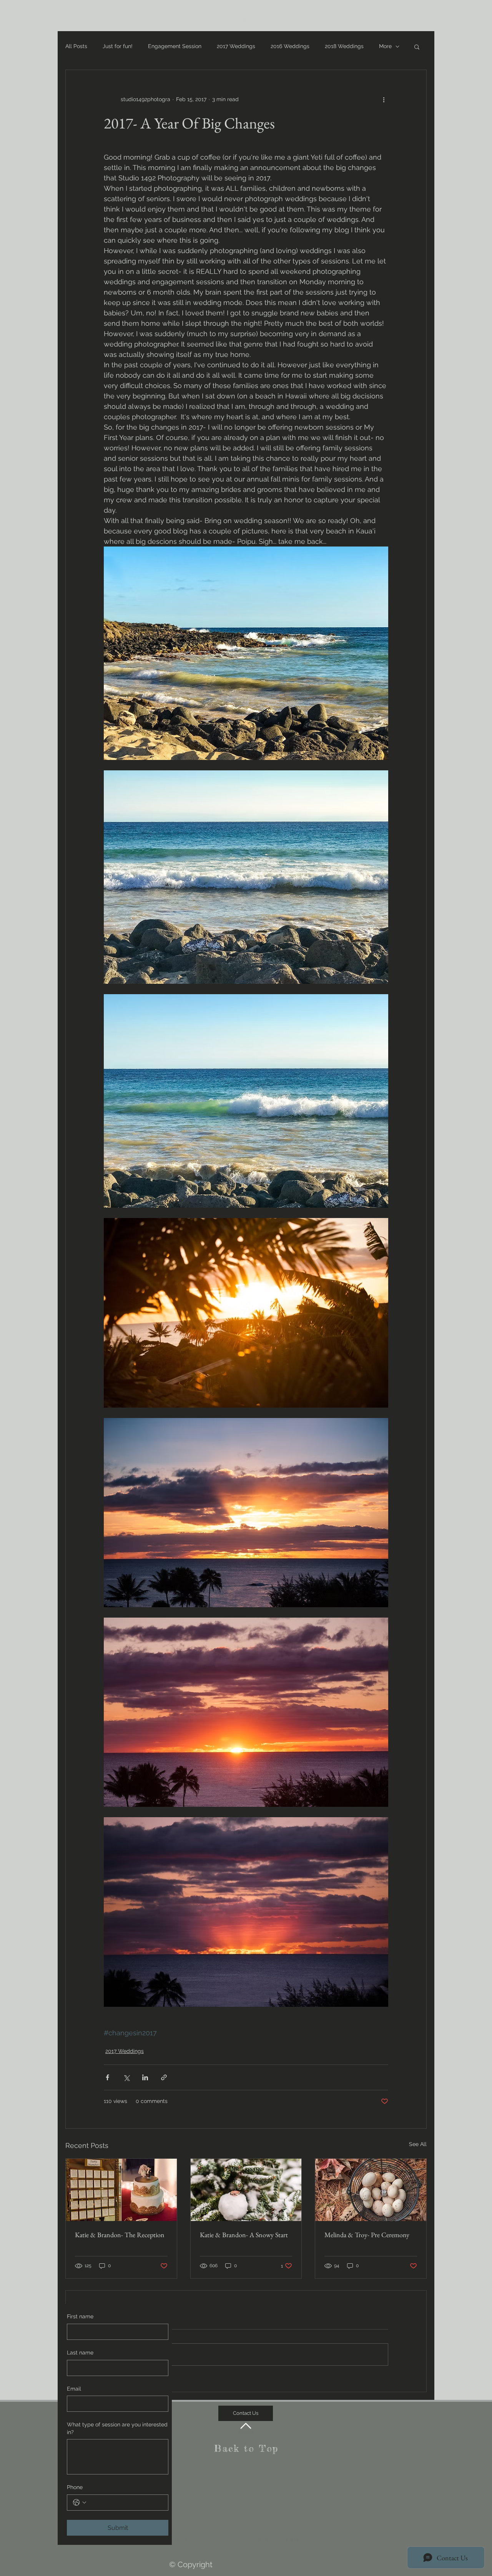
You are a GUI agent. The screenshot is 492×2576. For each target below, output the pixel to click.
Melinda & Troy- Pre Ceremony (367, 2235)
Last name (80, 2353)
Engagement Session (175, 46)
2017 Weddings (236, 46)
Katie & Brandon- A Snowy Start (244, 2235)
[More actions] (384, 99)
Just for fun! (118, 46)
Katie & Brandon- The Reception (120, 2235)
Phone (75, 2487)
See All (418, 2144)
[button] (417, 47)
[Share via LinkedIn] (145, 2077)
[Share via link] (164, 2077)
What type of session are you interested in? (117, 2428)
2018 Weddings (344, 46)
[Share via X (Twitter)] (126, 2077)
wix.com (315, 2539)
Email (74, 2389)
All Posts (76, 46)
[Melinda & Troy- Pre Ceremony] (371, 2190)
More (385, 46)
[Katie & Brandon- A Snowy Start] (246, 2190)
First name (80, 2316)
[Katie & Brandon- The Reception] (121, 2190)
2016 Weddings (290, 46)
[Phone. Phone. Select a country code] (80, 2503)
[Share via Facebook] (107, 2077)
